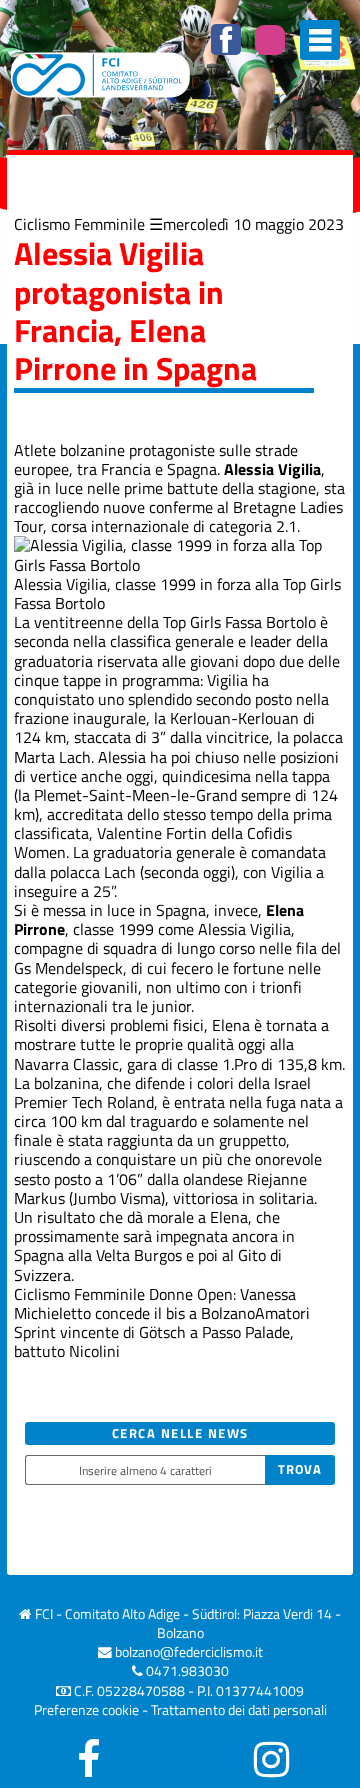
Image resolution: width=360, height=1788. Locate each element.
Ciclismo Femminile (79, 224)
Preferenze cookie (86, 1710)
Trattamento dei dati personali (239, 1710)
